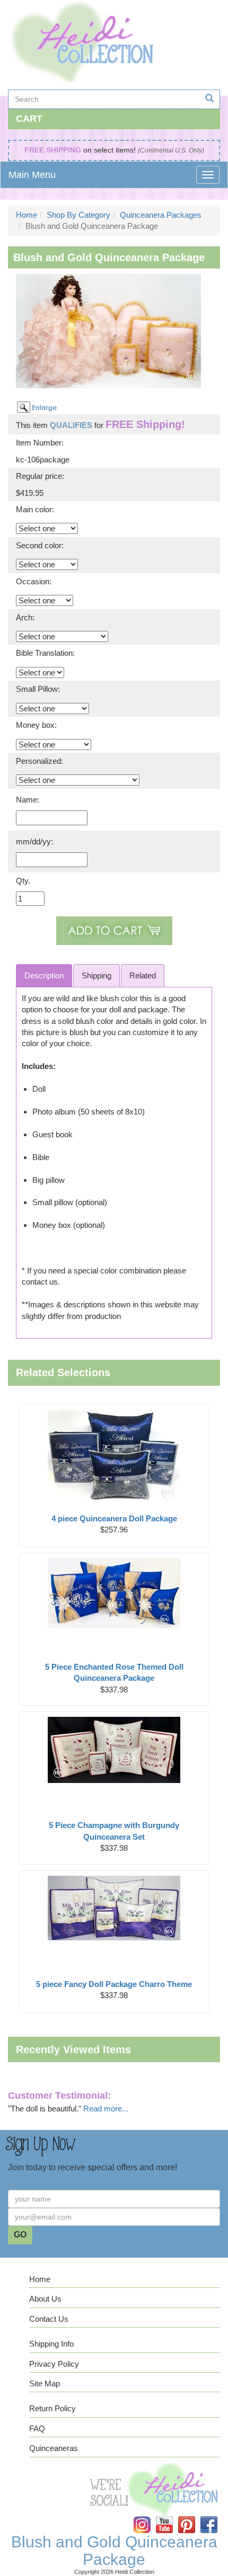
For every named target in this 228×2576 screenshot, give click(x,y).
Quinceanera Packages (161, 215)
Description (44, 975)
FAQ (37, 2428)
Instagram (149, 2516)
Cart (29, 119)
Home (27, 215)
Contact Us (49, 2319)
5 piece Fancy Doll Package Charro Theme (114, 1984)
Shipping (97, 975)
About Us (45, 2299)
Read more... (106, 2109)
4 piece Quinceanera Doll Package (114, 1518)
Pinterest (194, 2516)
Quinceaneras (54, 2448)
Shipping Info (51, 2344)
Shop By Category (78, 215)
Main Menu (32, 175)
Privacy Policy (54, 2364)
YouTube (171, 2516)
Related (143, 975)
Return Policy (52, 2408)
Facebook (215, 2516)
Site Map (45, 2383)
